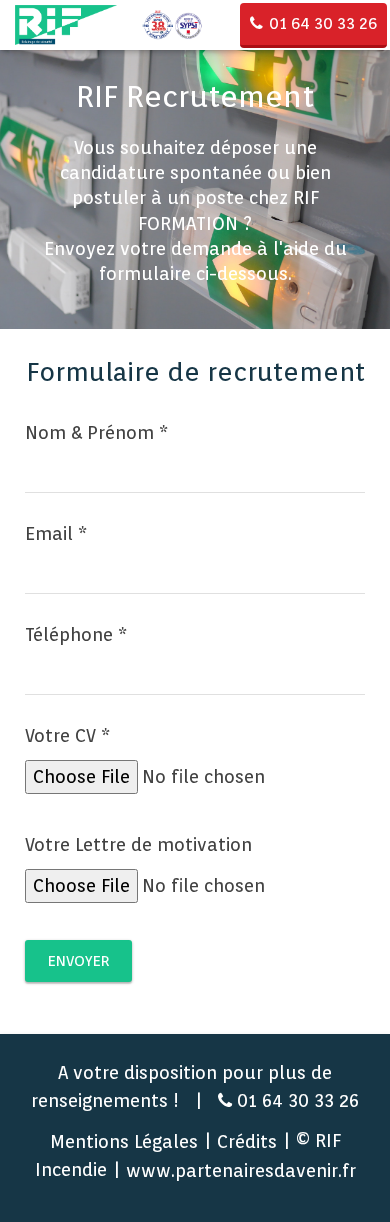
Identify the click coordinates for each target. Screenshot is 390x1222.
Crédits (247, 1141)
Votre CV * (67, 735)
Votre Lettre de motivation (138, 844)
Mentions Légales (124, 1141)
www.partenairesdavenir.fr (241, 1170)
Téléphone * (76, 634)
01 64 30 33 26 (323, 23)
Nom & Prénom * (96, 432)
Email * (56, 533)
